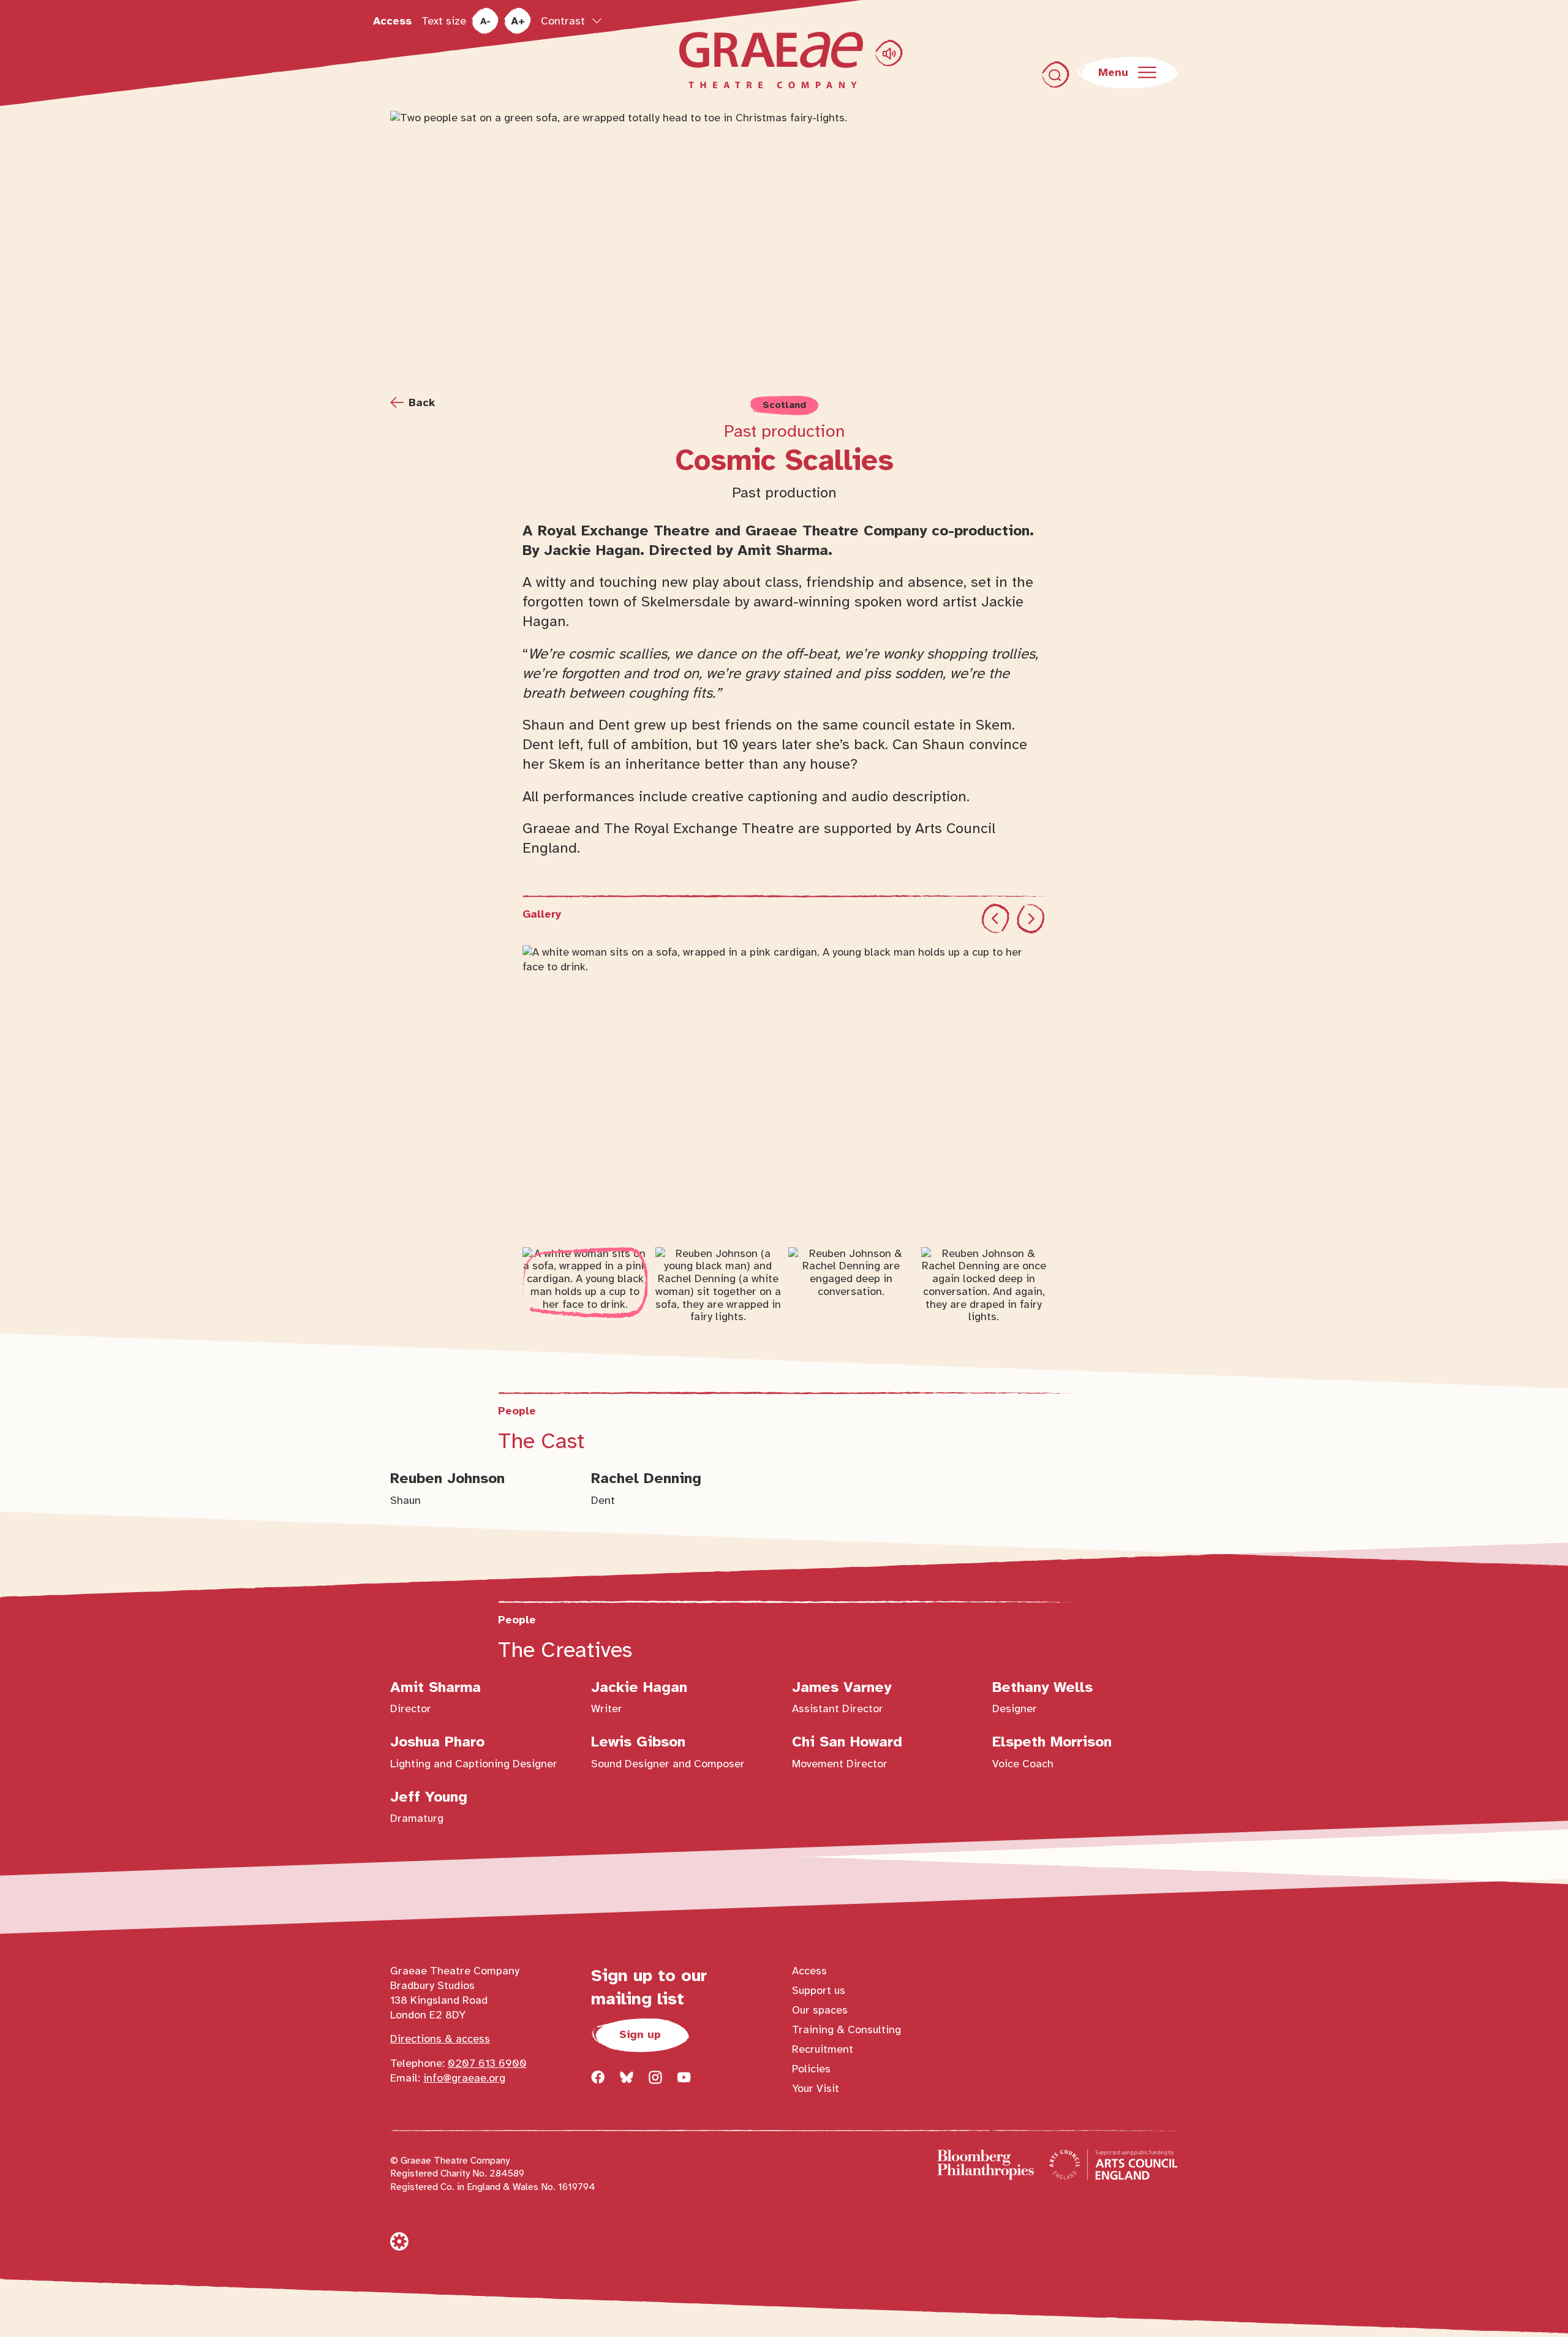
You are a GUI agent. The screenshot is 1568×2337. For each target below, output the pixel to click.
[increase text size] (517, 21)
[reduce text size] (485, 21)
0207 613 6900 (487, 2063)
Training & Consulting (846, 2029)
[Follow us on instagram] (655, 2077)
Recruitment (823, 2049)
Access (392, 21)
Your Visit (816, 2088)
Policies (811, 2069)
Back (422, 402)
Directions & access (440, 2039)
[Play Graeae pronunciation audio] (889, 53)
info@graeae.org (464, 2078)
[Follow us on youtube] (684, 2077)
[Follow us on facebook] (598, 2077)
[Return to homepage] (771, 60)
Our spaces (820, 2010)
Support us (819, 1990)
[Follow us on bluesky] (627, 2077)
